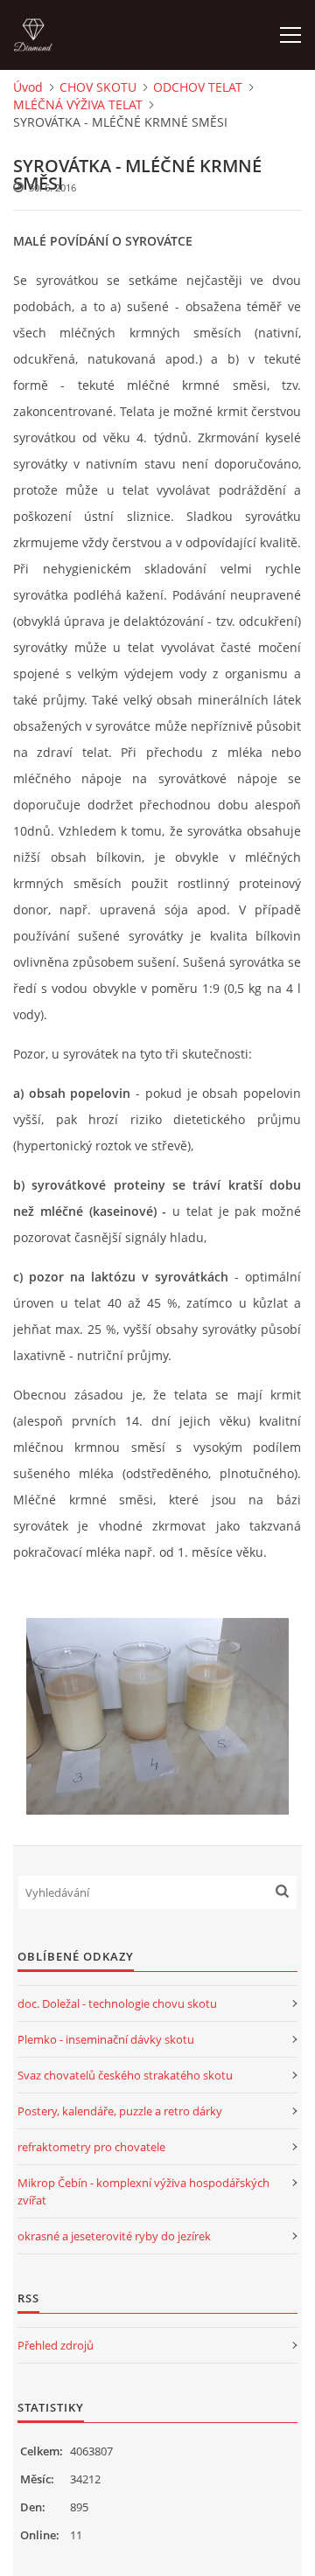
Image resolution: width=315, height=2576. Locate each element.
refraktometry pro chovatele (91, 2147)
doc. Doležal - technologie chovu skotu (117, 2003)
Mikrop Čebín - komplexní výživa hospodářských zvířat (143, 2191)
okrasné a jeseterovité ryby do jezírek (114, 2236)
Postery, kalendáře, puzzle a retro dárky (120, 2111)
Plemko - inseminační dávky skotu (106, 2039)
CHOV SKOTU (98, 87)
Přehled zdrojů (56, 2345)
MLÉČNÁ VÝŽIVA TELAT (78, 104)
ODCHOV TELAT (198, 87)
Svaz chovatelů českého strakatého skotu (125, 2075)
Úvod (28, 87)
